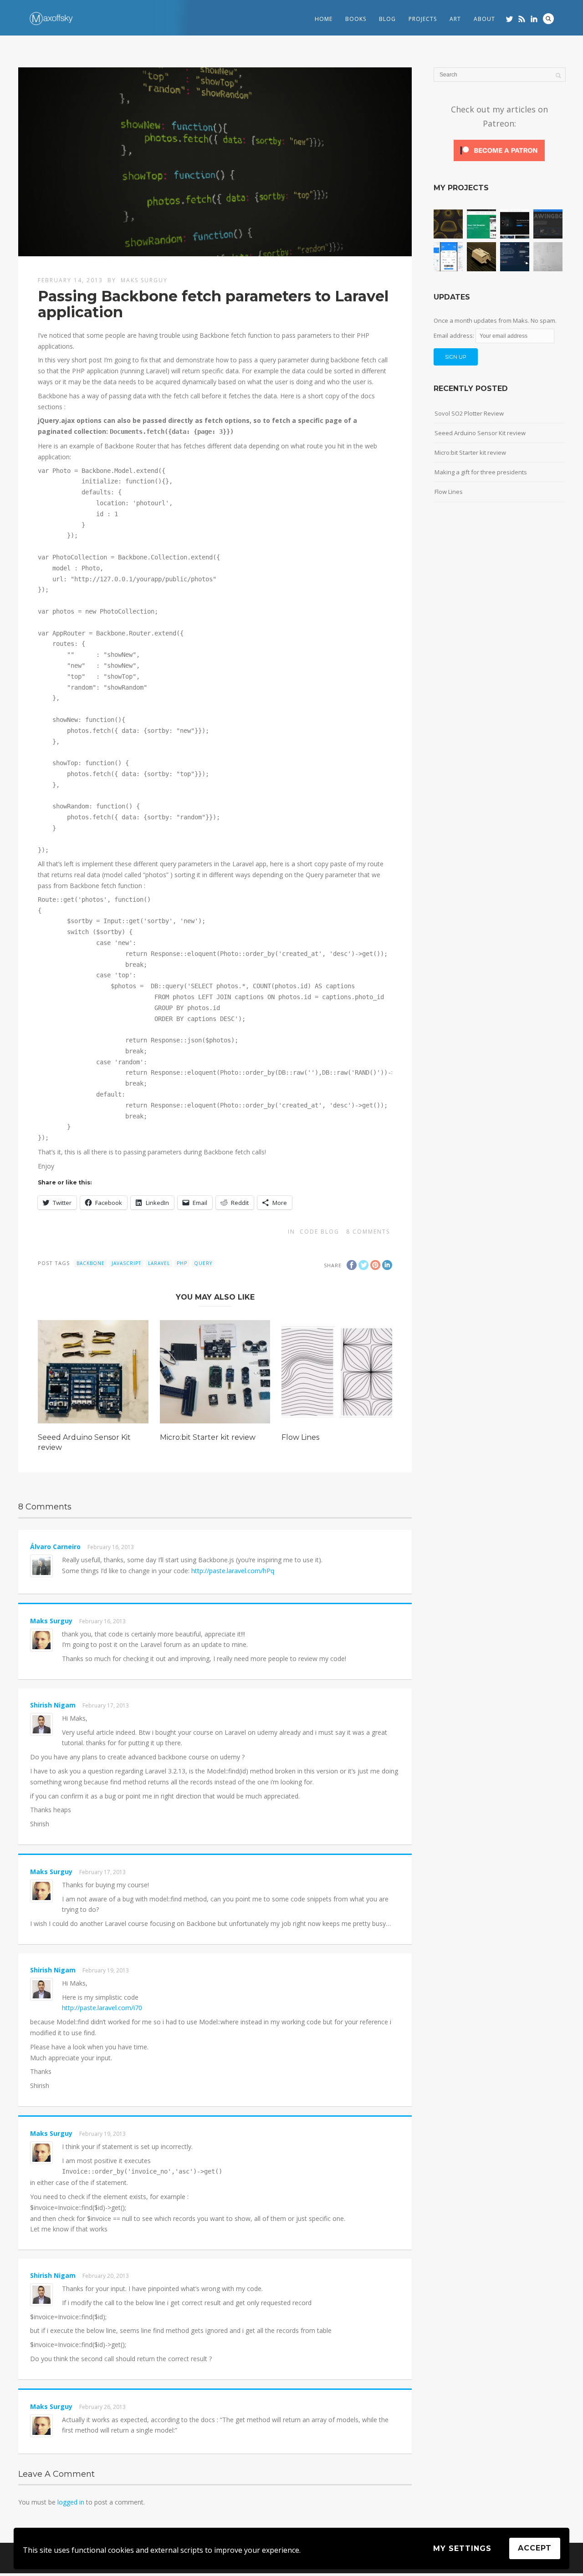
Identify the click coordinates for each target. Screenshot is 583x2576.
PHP (182, 1263)
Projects (423, 19)
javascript (126, 1263)
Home (324, 19)
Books (356, 19)
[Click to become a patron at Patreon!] (499, 160)
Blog (387, 19)
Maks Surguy (144, 280)
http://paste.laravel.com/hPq (233, 1571)
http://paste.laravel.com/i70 (102, 2008)
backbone (91, 1263)
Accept (535, 2548)
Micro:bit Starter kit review (208, 1437)
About (484, 19)
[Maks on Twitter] (509, 19)
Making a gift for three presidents (481, 472)
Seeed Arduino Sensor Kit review (480, 433)
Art (455, 19)
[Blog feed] (522, 19)
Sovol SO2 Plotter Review (469, 413)
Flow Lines (300, 1437)
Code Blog (320, 1232)
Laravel (159, 1263)
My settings (462, 2548)
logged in (71, 2502)
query (203, 1263)
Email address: (455, 335)
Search (548, 19)
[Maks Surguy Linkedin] (534, 19)
